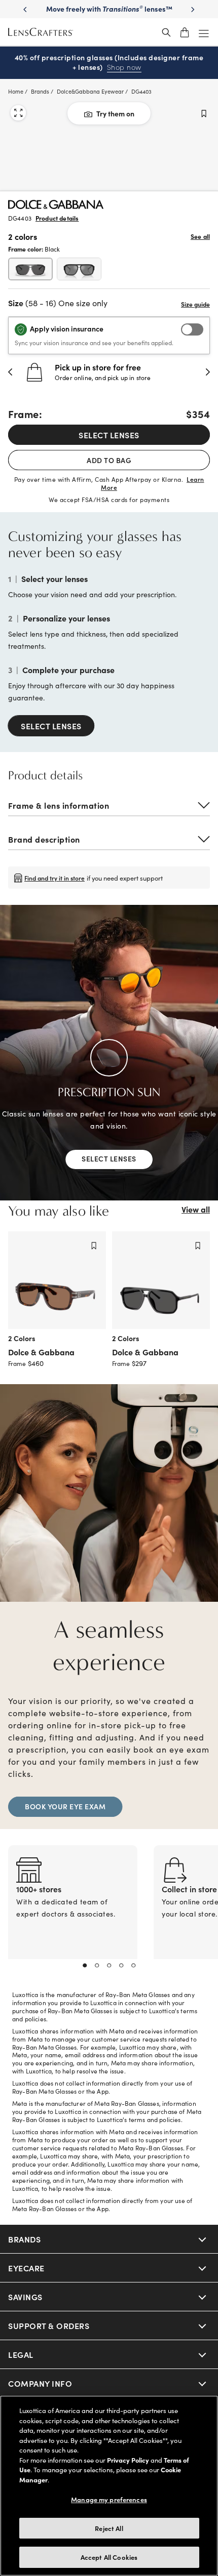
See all (200, 236)
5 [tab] (133, 1966)
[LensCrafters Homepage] (41, 32)
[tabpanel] (73, 1914)
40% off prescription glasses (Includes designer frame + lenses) (109, 63)
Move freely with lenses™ (109, 9)
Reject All (109, 2528)
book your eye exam (65, 1806)
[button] (11, 372)
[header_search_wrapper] (166, 32)
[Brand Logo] (56, 205)
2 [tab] (97, 1966)
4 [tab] (121, 1966)
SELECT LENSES (109, 435)
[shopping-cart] (185, 32)
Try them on (115, 113)
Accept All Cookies (109, 2557)
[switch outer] (192, 329)
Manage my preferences (109, 2499)
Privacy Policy (128, 2460)
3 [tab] (109, 1966)
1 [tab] (85, 1966)
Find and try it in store (55, 878)
